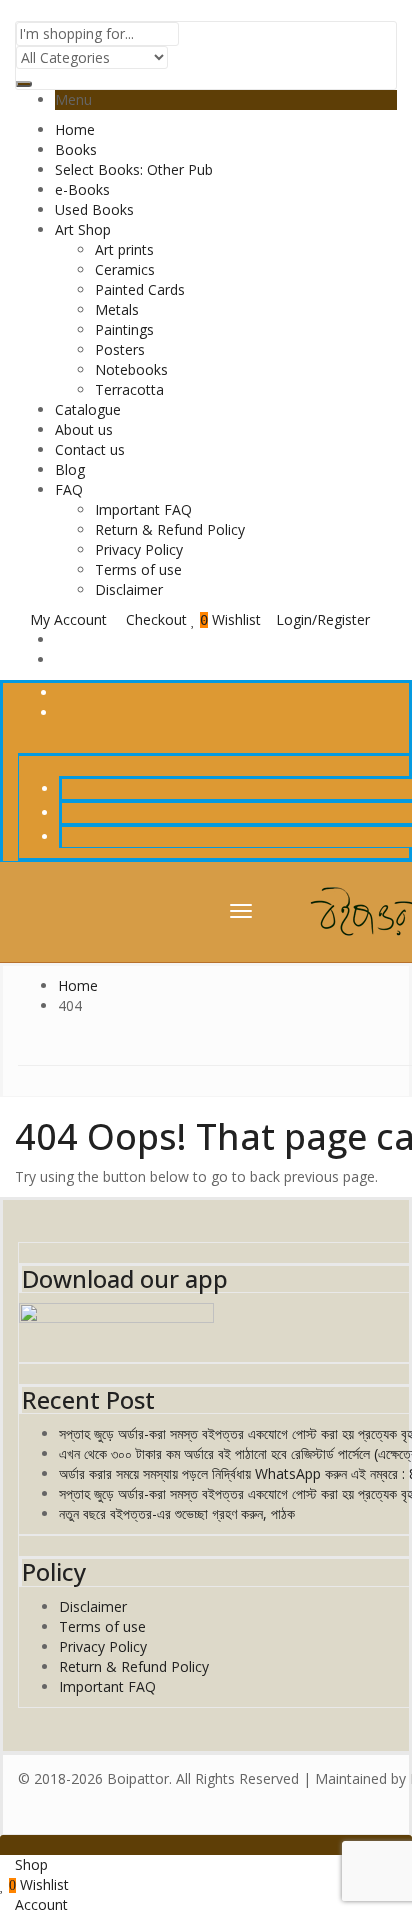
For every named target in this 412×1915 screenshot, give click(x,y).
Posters (120, 349)
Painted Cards (140, 289)
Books (76, 149)
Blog (70, 469)
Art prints (124, 249)
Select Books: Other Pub (134, 169)
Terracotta (129, 389)
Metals (117, 309)
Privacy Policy (139, 549)
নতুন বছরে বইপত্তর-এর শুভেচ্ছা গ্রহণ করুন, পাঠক (177, 1513)
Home (75, 129)
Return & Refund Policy (170, 529)
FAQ (69, 489)
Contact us (90, 449)
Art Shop (83, 229)
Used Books (94, 209)
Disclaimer (129, 589)
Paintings (124, 329)
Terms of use (138, 569)
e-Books (82, 189)
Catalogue (88, 409)
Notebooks (131, 369)
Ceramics (125, 269)
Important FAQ (143, 509)
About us (84, 429)
